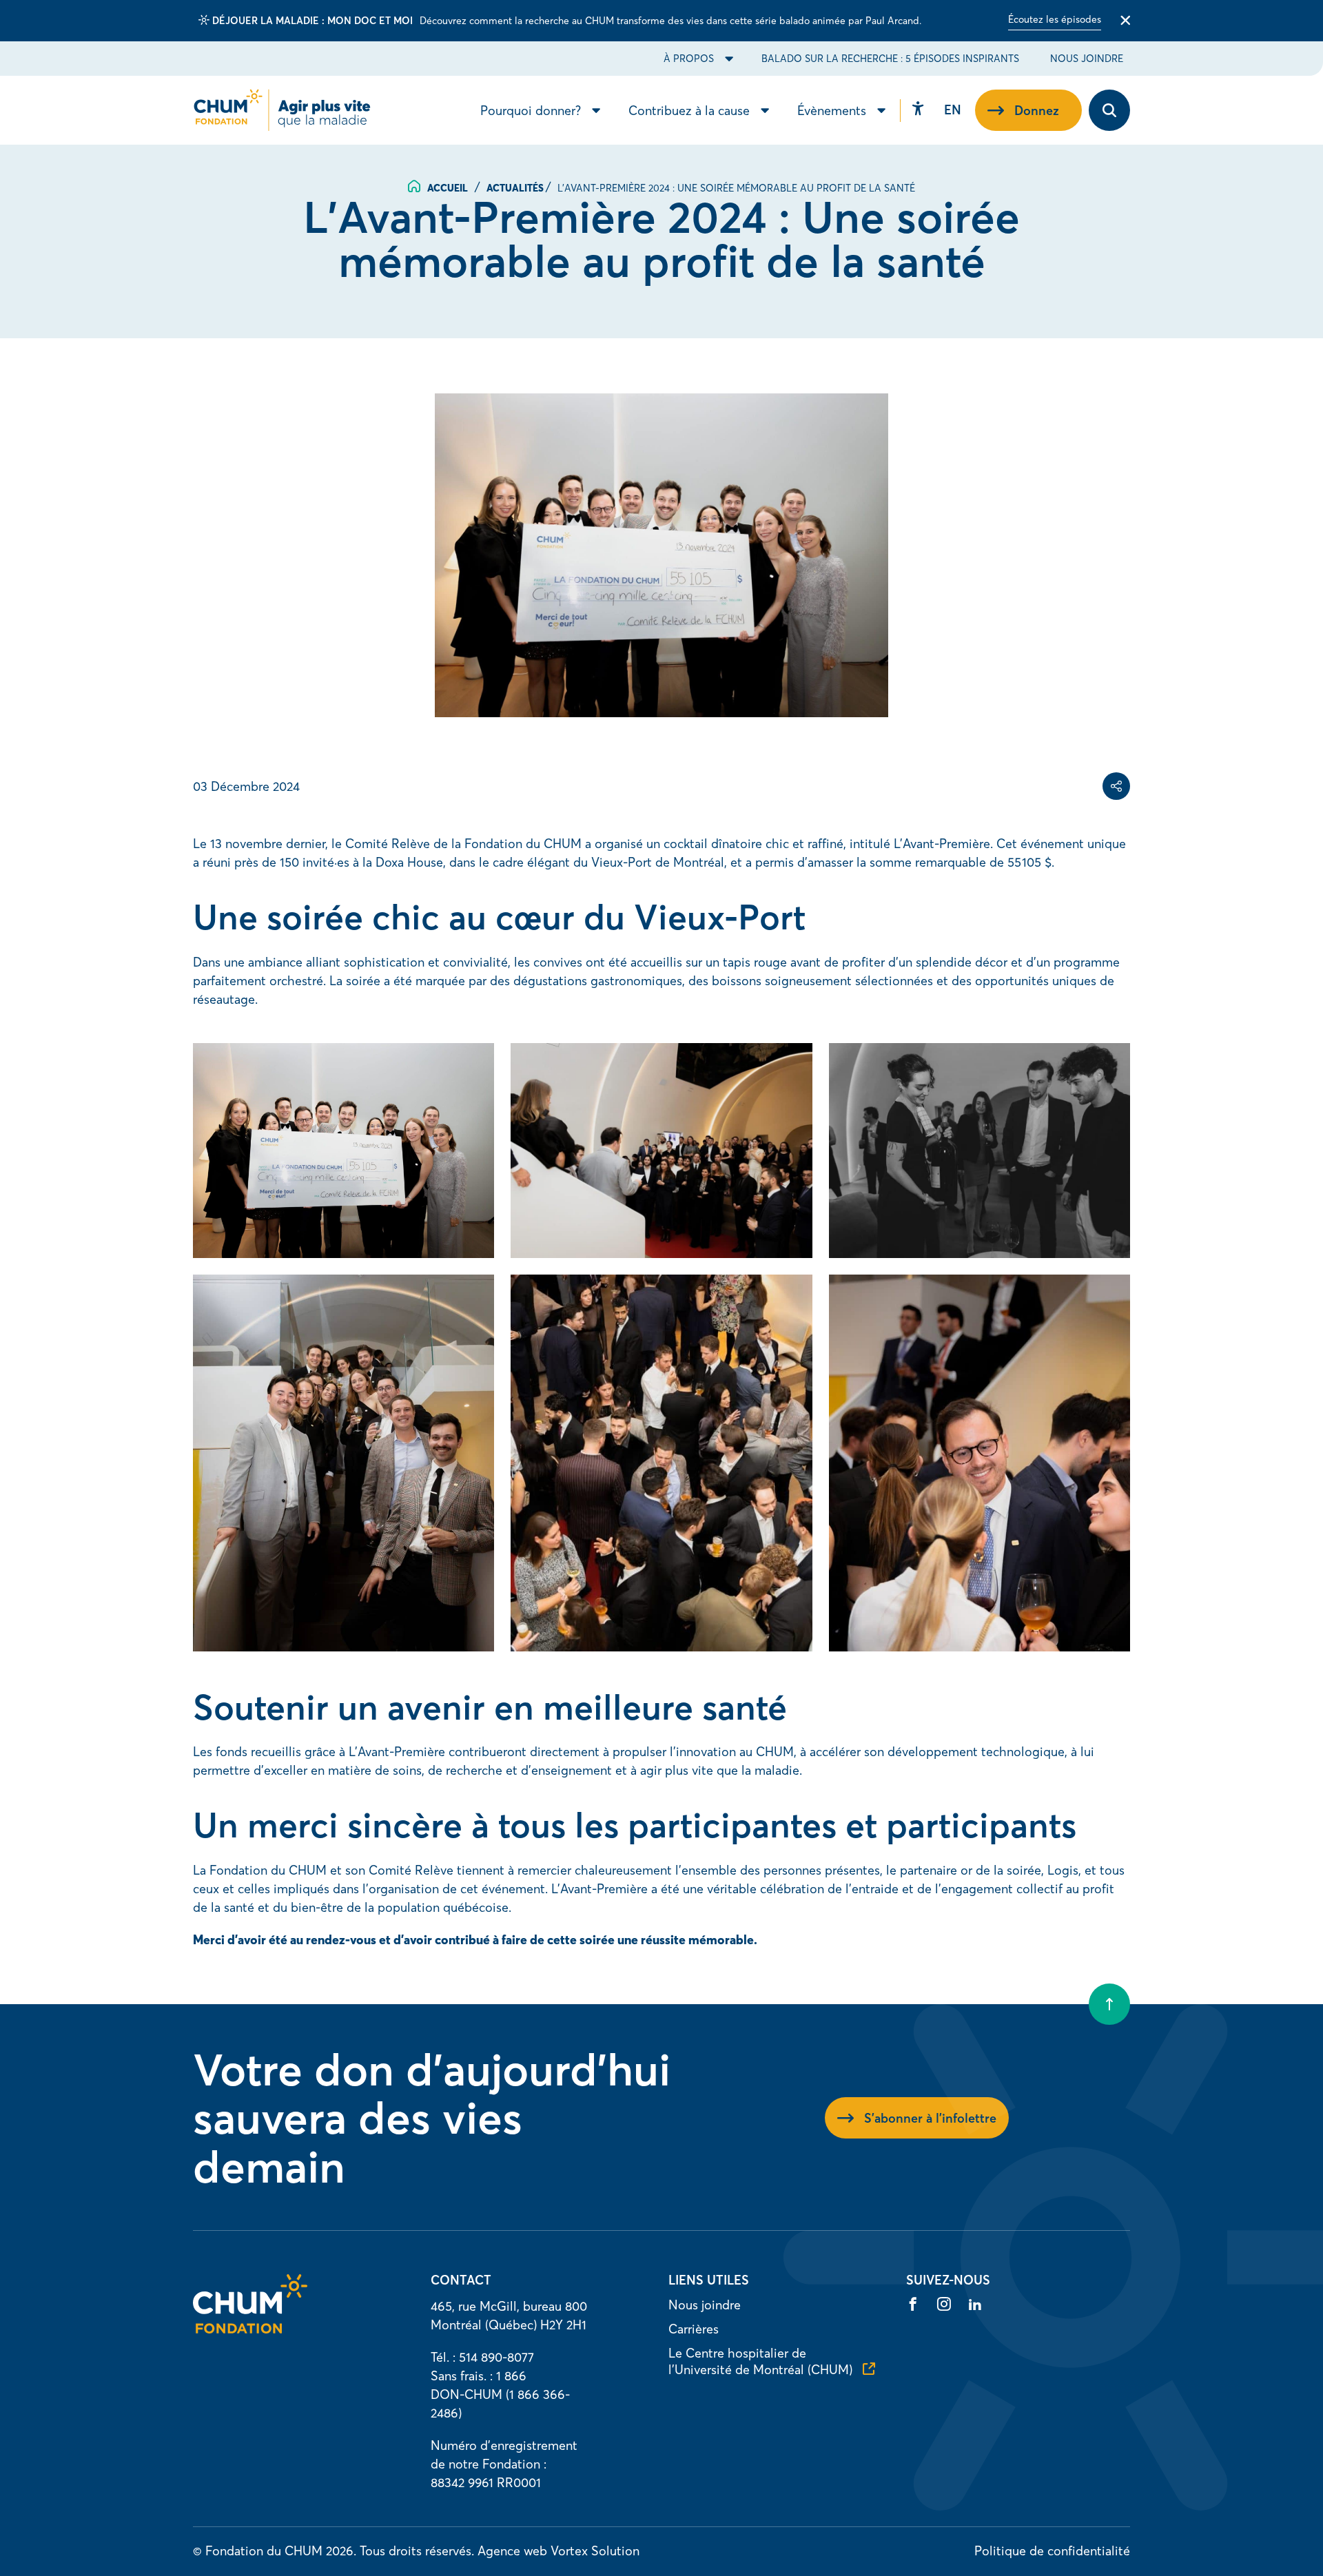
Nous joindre (1087, 59)
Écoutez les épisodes (1055, 19)
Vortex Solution (595, 2551)
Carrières (694, 2329)
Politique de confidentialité (1052, 2551)
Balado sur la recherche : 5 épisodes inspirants (890, 59)
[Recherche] (1109, 110)
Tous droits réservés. (417, 2551)
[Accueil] (250, 2329)
